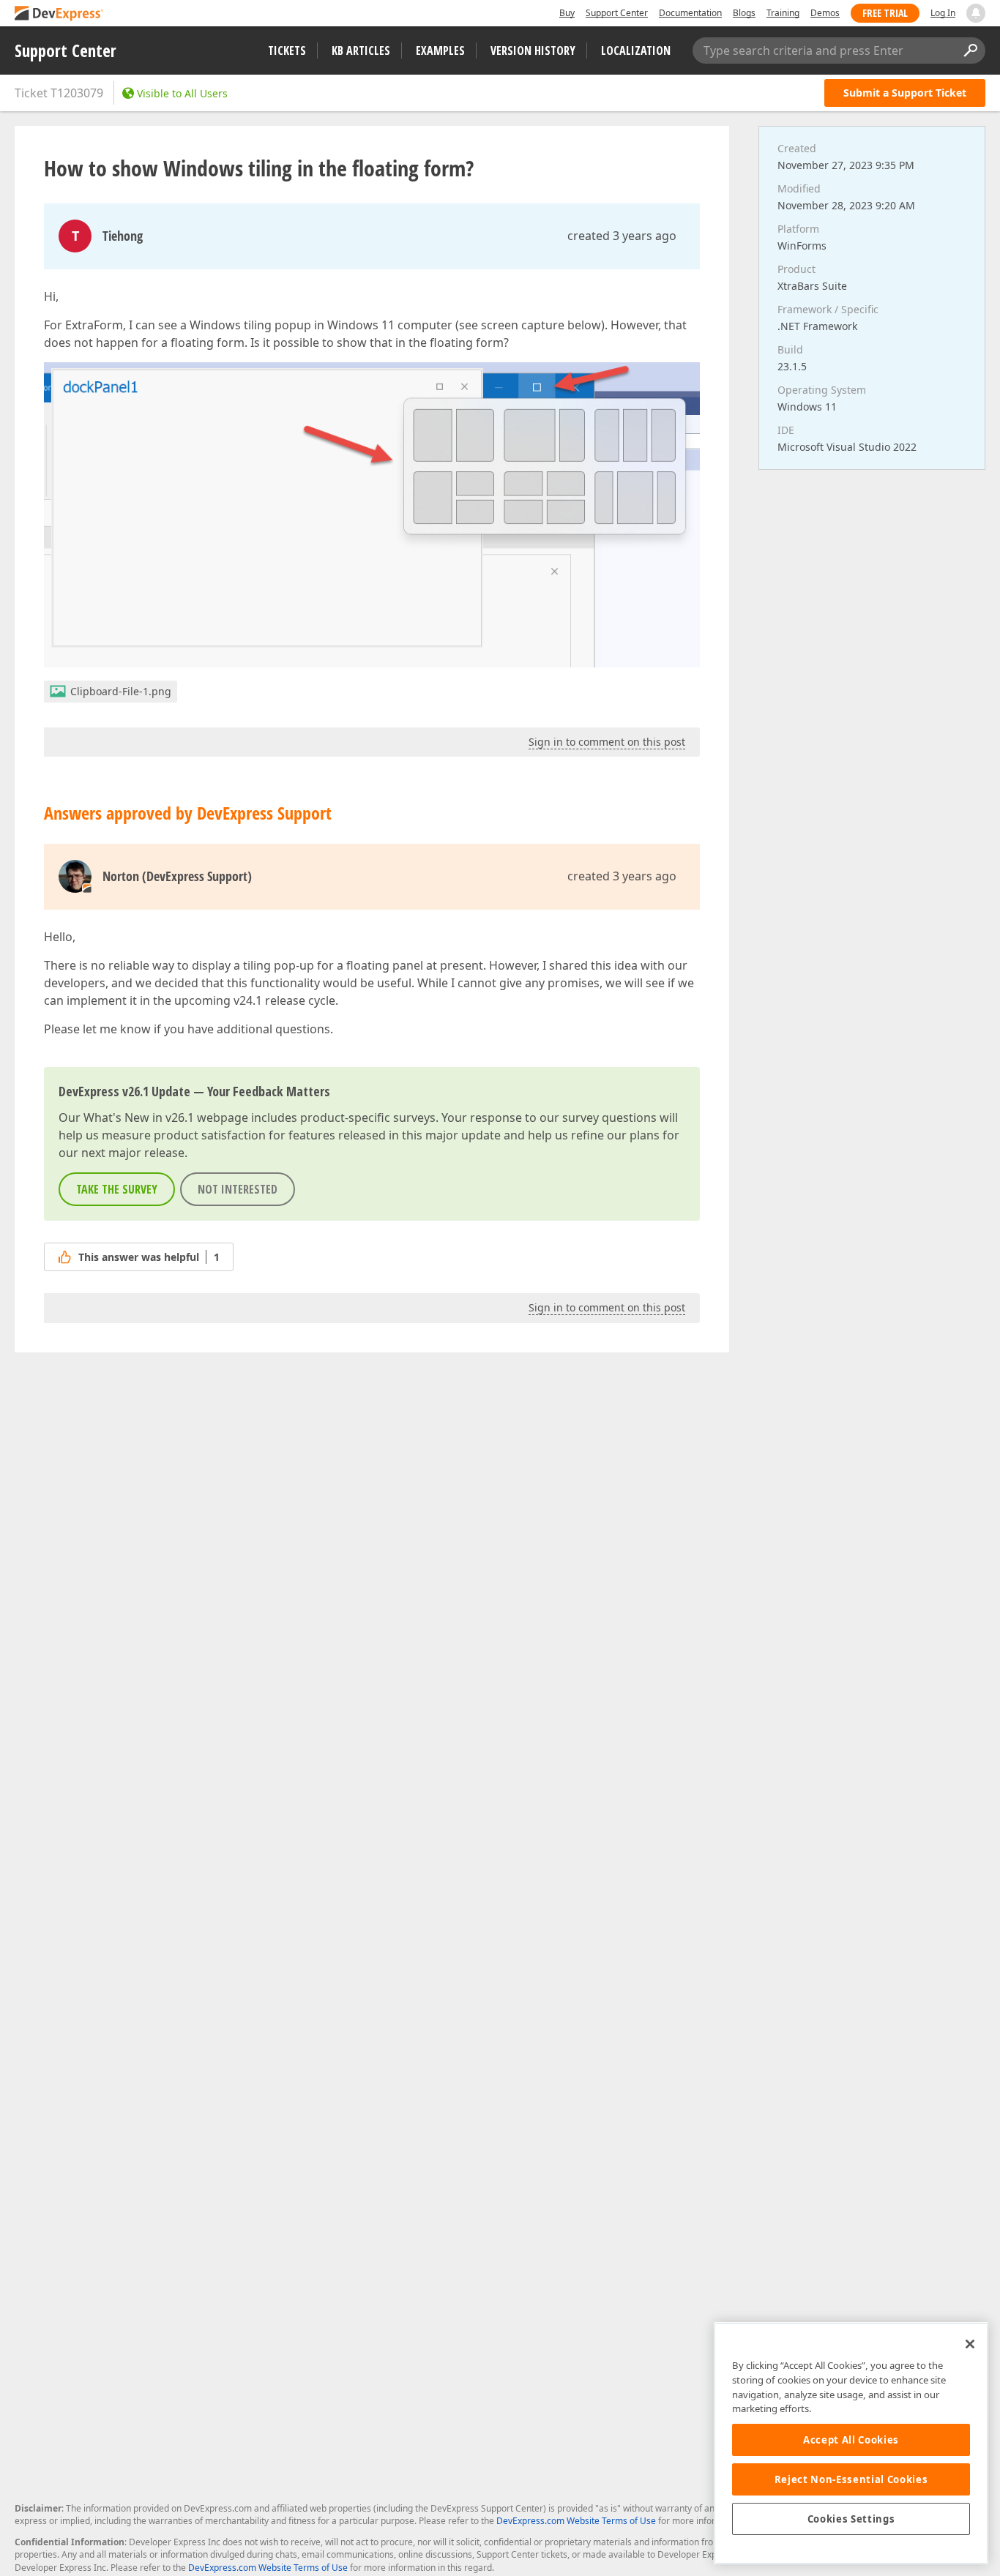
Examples (440, 50)
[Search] (970, 50)
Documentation (690, 13)
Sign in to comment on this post (607, 742)
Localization (636, 50)
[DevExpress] (59, 14)
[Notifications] (976, 13)
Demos (825, 13)
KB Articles (361, 50)
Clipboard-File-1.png (121, 691)
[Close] (970, 2344)
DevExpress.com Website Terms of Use (576, 2521)
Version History (533, 50)
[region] (851, 2443)
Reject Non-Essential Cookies (851, 2479)
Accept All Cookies (851, 2440)
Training (783, 13)
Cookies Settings (851, 2519)
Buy (567, 13)
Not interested (238, 1189)
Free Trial (885, 13)
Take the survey (117, 1189)
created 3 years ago (622, 236)
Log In (943, 13)
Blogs (744, 13)
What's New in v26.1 (139, 1117)
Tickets (287, 50)
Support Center (617, 13)
